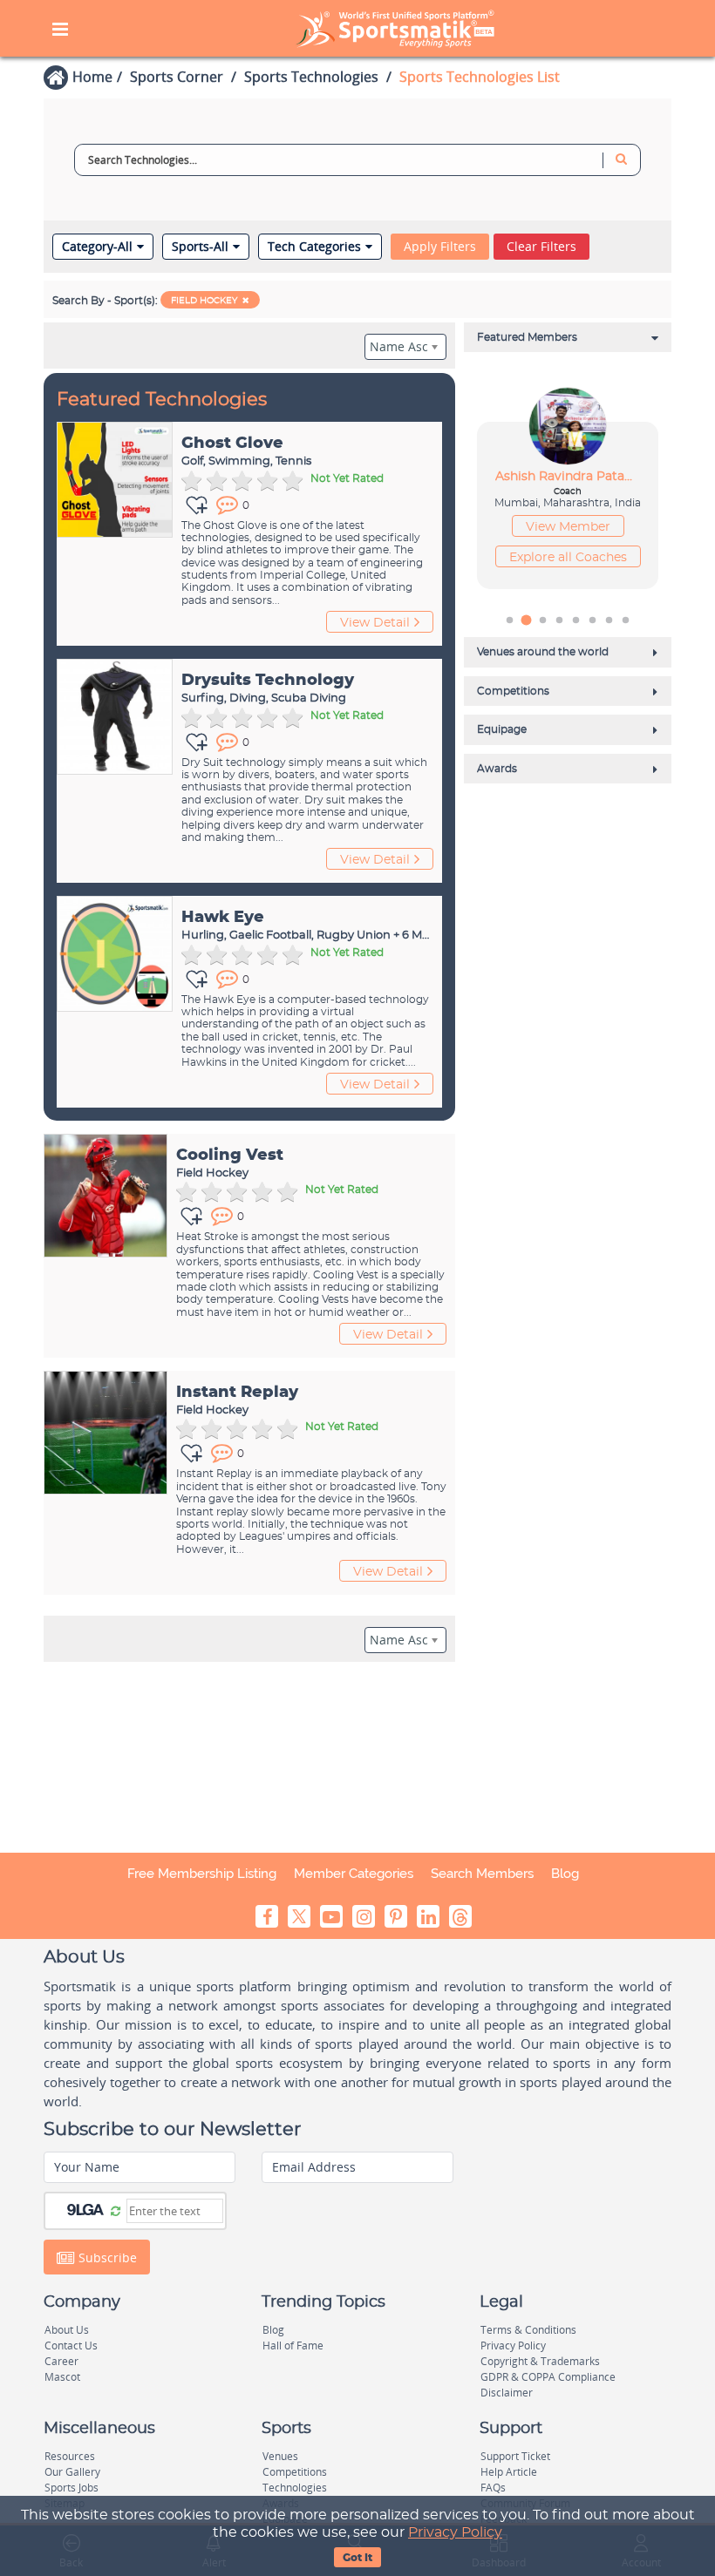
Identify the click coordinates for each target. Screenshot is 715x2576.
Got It (357, 2558)
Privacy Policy (455, 2532)
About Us (67, 2330)
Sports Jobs (71, 2488)
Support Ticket (515, 2456)
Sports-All (200, 247)
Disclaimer (507, 2393)
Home (92, 77)
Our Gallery (72, 2472)
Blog (565, 1874)
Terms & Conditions (528, 2330)
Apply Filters (440, 246)
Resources (70, 2456)
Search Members (482, 1874)
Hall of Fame (293, 2346)
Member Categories (354, 1874)
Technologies (295, 2488)
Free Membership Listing (202, 1874)
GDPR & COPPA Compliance (548, 2377)
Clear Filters (541, 246)
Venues (280, 2456)
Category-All (97, 247)
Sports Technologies (311, 77)
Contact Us (71, 2346)
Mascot (62, 2377)
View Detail (375, 623)
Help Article (509, 2472)
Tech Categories (314, 247)
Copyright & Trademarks (540, 2361)
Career (61, 2361)
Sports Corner (177, 77)
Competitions (295, 2472)
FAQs (493, 2488)
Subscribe (106, 2257)
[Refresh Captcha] (116, 2210)
